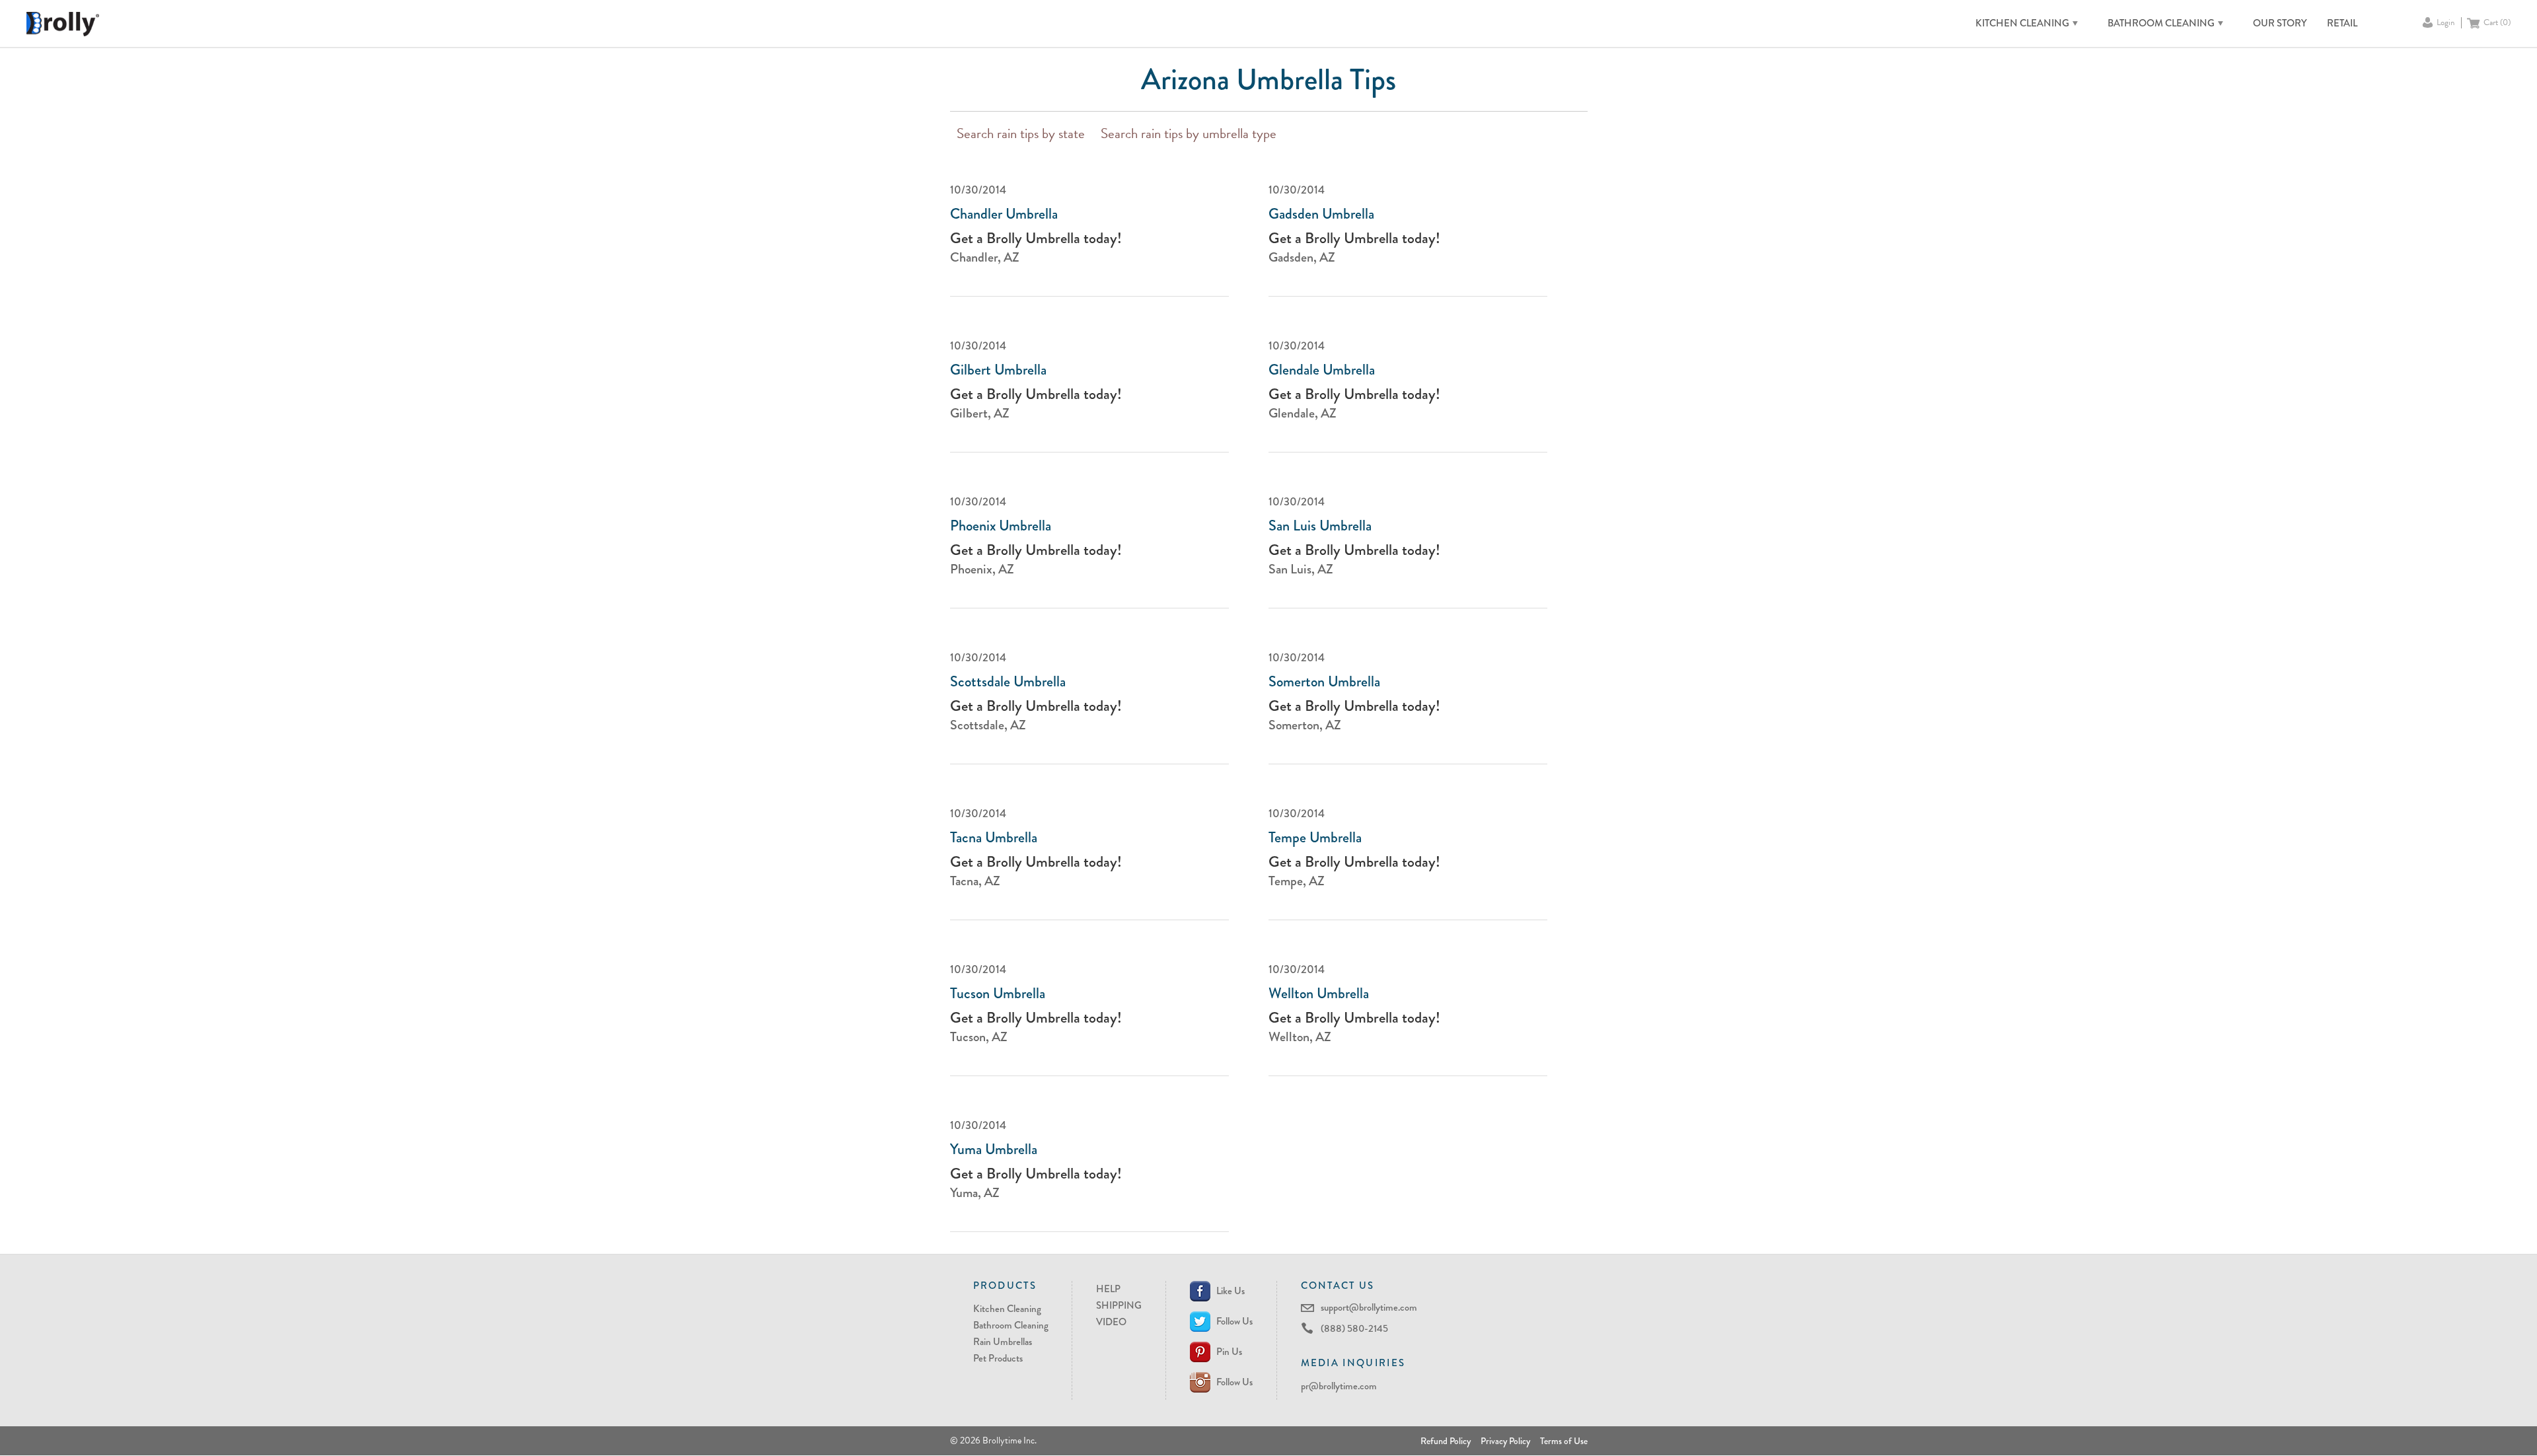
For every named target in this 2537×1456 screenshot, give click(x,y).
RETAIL (2342, 23)
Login (2445, 23)
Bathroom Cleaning (1011, 1325)
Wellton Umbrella (1319, 994)
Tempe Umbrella (1315, 838)
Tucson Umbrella (998, 994)
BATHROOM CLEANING (2161, 23)
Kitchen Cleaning (1007, 1309)
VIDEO (1111, 1322)
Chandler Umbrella (1004, 214)
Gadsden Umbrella (1321, 214)
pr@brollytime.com (1339, 1386)
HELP (1108, 1289)
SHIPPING (1119, 1305)
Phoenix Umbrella (1001, 526)
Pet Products (998, 1358)
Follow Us (1234, 1321)
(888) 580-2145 (1354, 1329)
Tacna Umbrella (994, 838)
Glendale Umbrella (1322, 370)
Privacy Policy (1505, 1441)
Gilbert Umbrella (998, 370)
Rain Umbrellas (1003, 1342)
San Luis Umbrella (1320, 526)
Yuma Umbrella (994, 1149)
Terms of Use (1564, 1441)
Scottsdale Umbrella (1008, 682)
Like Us (1231, 1291)
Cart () (2497, 23)
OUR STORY (2280, 23)
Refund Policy (1446, 1441)
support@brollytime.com (1369, 1307)
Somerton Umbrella (1324, 682)
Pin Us (1229, 1352)
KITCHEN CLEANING (2022, 23)
